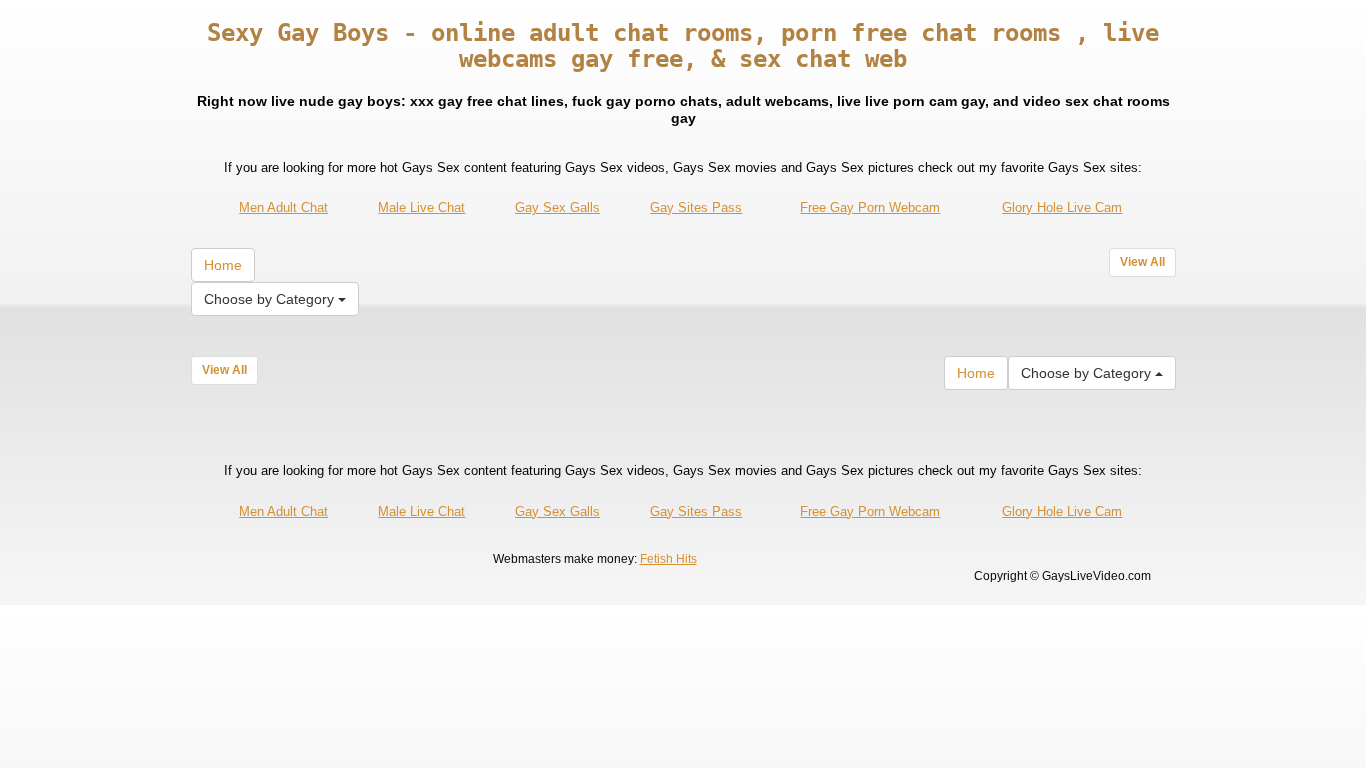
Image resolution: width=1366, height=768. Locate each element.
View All (1142, 262)
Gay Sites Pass (696, 207)
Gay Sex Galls (557, 207)
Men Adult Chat (283, 207)
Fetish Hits (668, 559)
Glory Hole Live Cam (1062, 207)
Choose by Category (271, 299)
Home (223, 265)
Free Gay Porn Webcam (870, 207)
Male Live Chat (421, 207)
